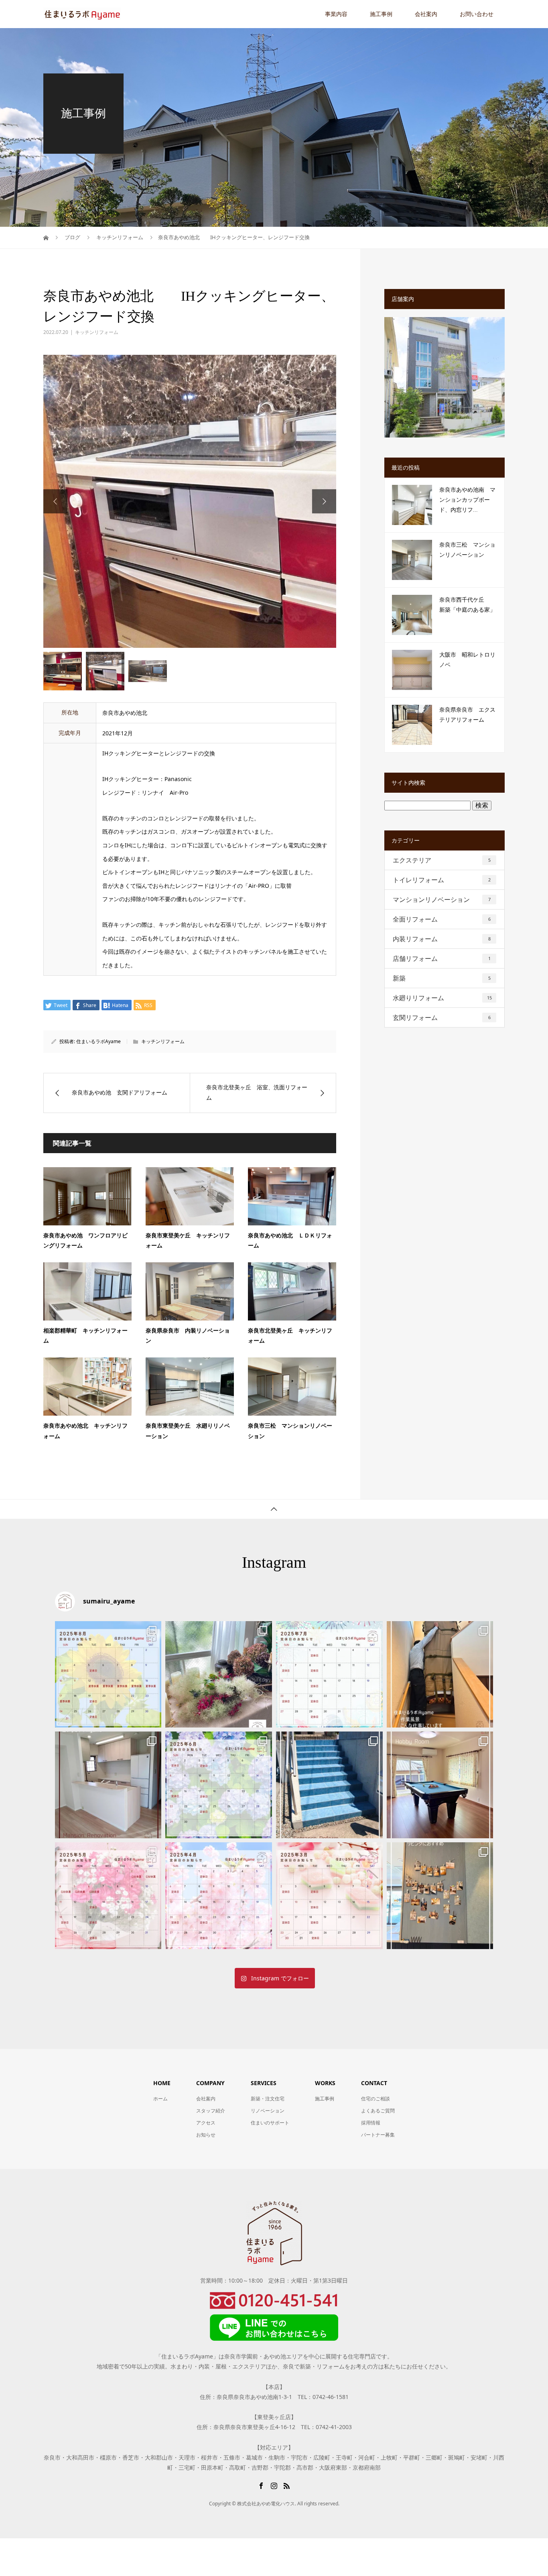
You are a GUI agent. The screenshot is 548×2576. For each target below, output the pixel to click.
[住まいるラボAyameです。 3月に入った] (329, 1896)
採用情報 (371, 2123)
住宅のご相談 (375, 2099)
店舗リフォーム (442, 958)
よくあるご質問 (378, 2111)
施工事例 (381, 14)
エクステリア (442, 860)
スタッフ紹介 (211, 2111)
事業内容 (336, 14)
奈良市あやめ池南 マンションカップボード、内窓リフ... (467, 500)
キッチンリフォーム (97, 332)
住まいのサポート (270, 2123)
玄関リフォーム (442, 1017)
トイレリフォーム (442, 880)
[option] (190, 501)
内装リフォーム (442, 939)
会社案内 (426, 14)
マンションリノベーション (442, 899)
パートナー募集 (378, 2135)
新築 (442, 978)
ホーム (160, 2099)
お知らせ (206, 2135)
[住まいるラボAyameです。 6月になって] (219, 1785)
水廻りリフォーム (442, 998)
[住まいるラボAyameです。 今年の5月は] (329, 1785)
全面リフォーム (442, 919)
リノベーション (268, 2111)
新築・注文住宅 (268, 2099)
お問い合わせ (477, 14)
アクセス (206, 2123)
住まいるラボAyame (98, 1041)
